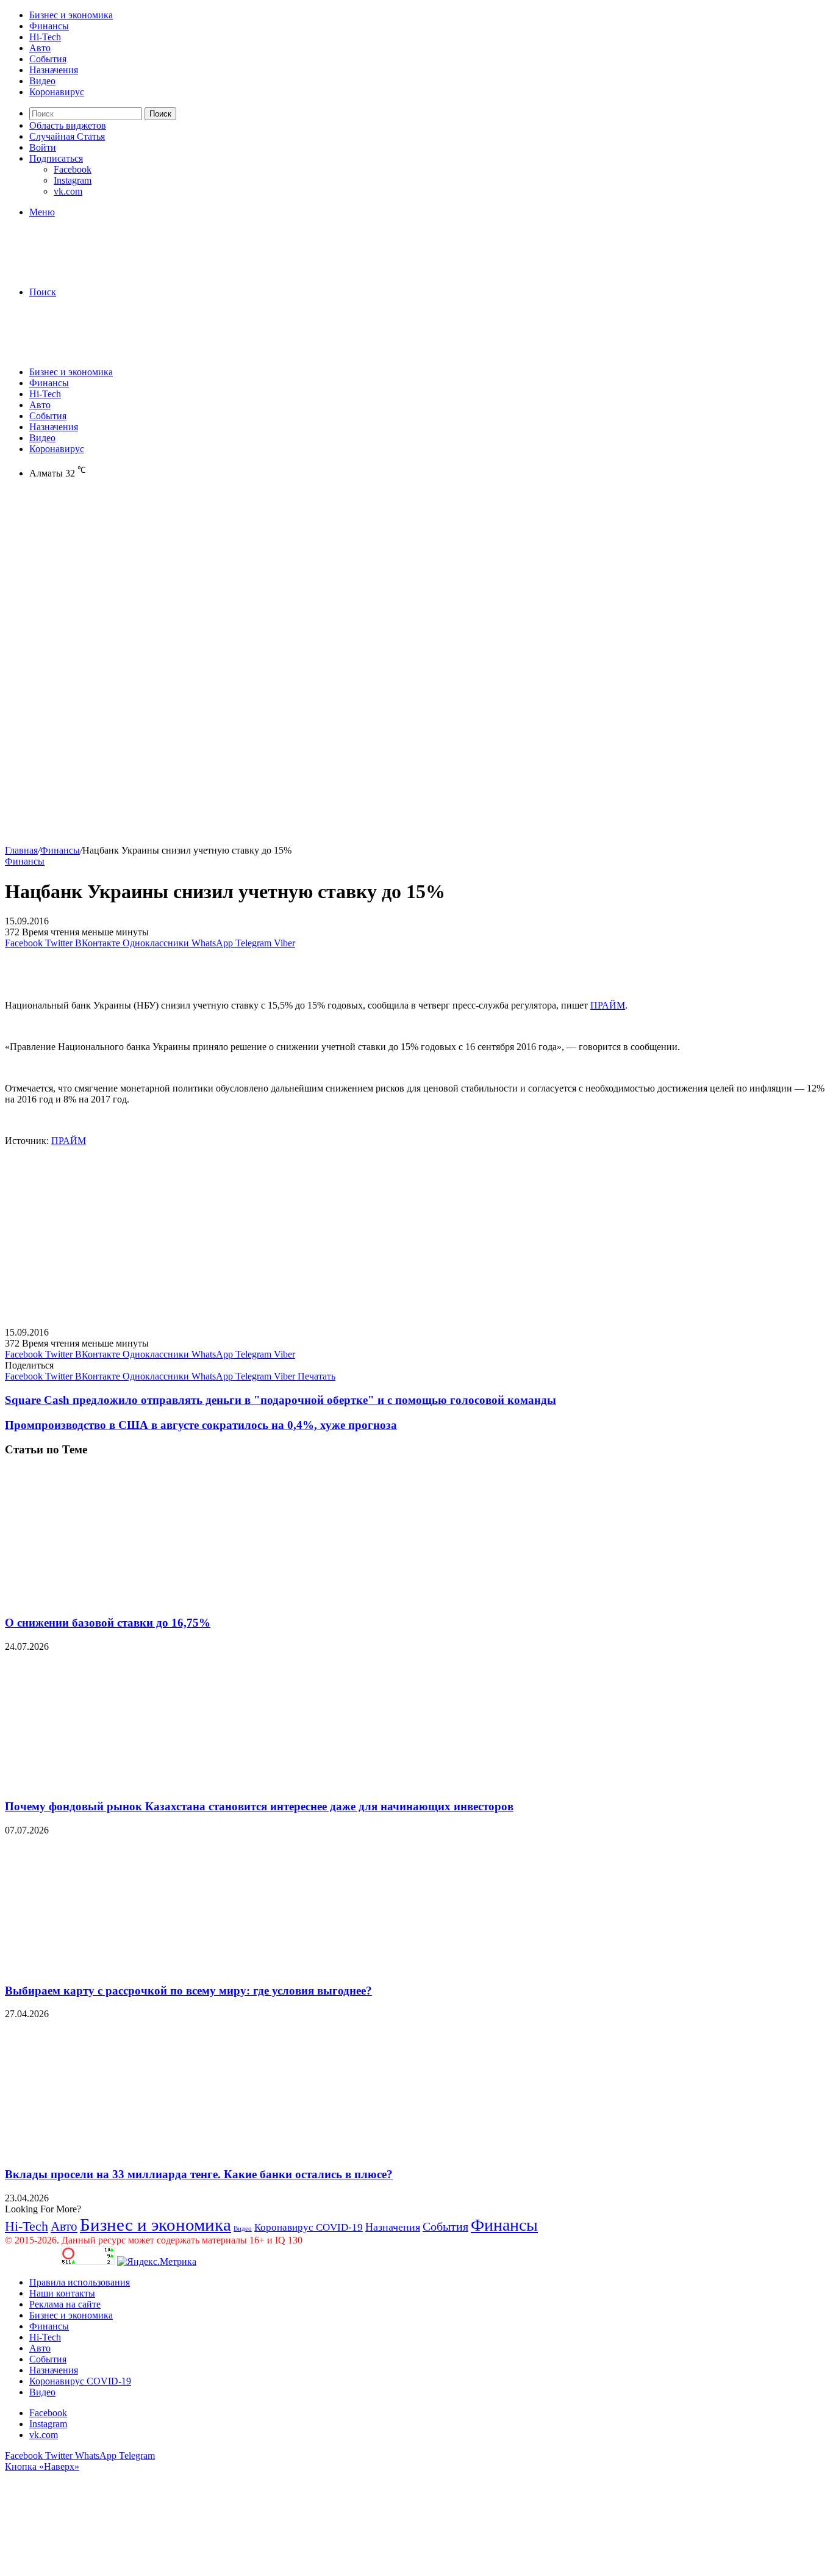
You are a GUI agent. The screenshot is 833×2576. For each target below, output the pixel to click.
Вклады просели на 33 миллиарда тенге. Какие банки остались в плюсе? (199, 2174)
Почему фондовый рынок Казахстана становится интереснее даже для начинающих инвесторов (259, 1806)
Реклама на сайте (65, 2304)
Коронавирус (57, 92)
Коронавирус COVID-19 (309, 2227)
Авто (40, 48)
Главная (21, 850)
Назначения (54, 70)
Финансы (49, 26)
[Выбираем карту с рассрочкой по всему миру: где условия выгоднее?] (124, 1967)
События (48, 59)
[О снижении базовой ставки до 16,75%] (124, 1599)
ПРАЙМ (608, 1005)
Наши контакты (62, 2293)
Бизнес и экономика (71, 15)
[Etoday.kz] (96, 271)
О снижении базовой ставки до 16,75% (108, 1623)
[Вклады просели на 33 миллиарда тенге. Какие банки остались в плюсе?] (124, 2150)
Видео (42, 81)
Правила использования (80, 2282)
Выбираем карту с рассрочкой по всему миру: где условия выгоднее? (188, 1991)
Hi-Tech (45, 37)
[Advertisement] (416, 583)
